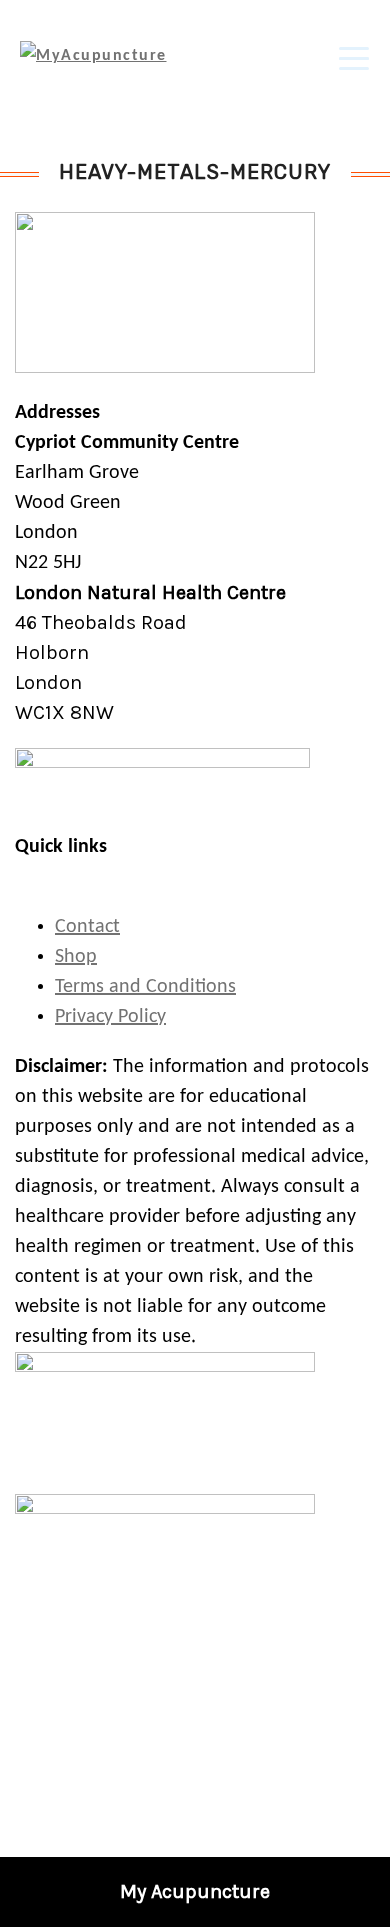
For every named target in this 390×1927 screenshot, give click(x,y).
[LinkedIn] (211, 1782)
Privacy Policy (110, 1017)
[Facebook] (180, 1782)
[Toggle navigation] (354, 56)
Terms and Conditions (145, 987)
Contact (87, 927)
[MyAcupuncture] (93, 56)
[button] (370, 1907)
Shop (76, 957)
